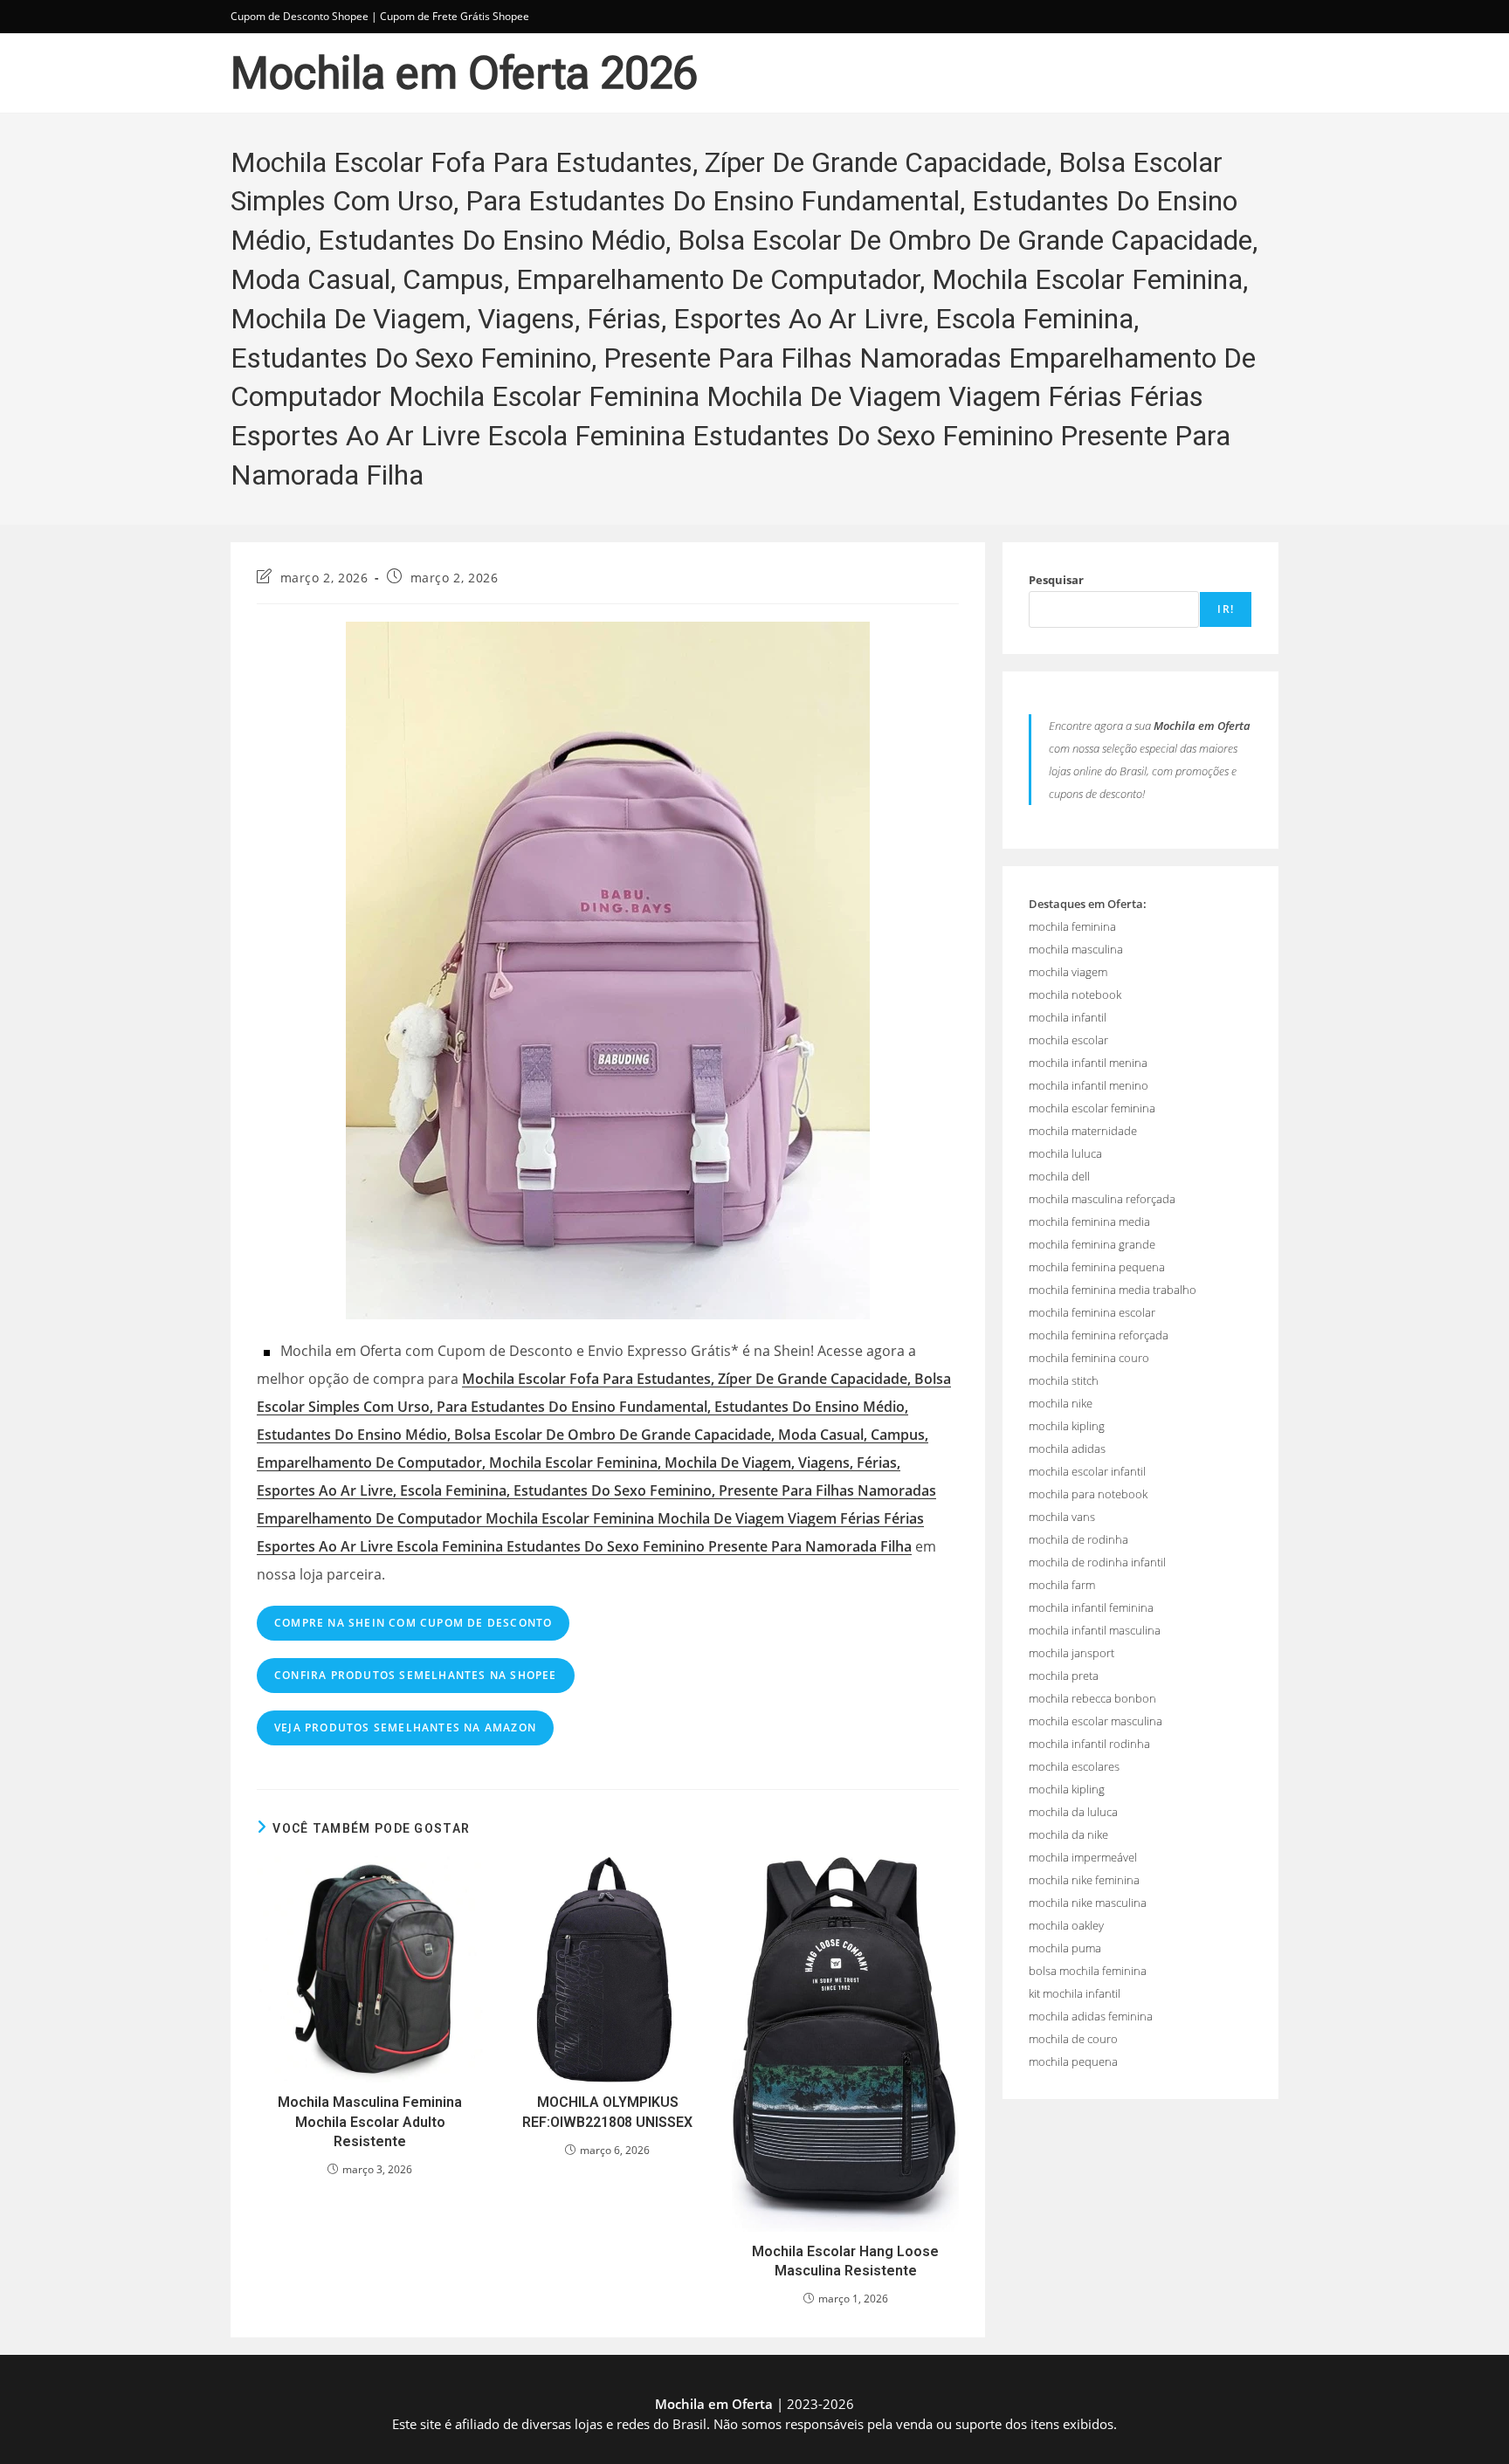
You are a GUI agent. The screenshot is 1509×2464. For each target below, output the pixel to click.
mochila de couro (1073, 2039)
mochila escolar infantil (1087, 1471)
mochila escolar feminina (1092, 1108)
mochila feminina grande (1092, 1244)
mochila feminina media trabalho (1113, 1290)
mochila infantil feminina (1091, 1607)
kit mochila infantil (1075, 1993)
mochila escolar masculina (1096, 1721)
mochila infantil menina (1088, 1063)
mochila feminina (1072, 926)
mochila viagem (1068, 972)
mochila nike (1061, 1403)
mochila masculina (1076, 949)
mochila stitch (1064, 1380)
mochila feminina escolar (1092, 1312)
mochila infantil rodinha (1089, 1744)
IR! (1226, 609)
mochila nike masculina (1088, 1903)
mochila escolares (1074, 1766)
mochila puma (1065, 1948)
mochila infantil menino (1089, 1085)
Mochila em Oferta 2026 (464, 73)
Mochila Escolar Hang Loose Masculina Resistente (845, 2261)
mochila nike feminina (1084, 1880)
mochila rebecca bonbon (1092, 1698)
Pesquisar (1056, 580)
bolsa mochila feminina (1088, 1971)
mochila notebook (1075, 995)
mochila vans (1062, 1517)
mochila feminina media (1089, 1222)
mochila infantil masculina (1095, 1630)
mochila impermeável (1083, 1857)
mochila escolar (1068, 1040)
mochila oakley (1066, 1925)
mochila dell (1059, 1176)
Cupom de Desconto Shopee (300, 16)
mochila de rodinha (1078, 1539)
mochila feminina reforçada (1099, 1335)
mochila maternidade (1083, 1131)
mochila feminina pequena (1097, 1267)
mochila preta (1064, 1676)
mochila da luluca (1073, 1812)
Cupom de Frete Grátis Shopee (455, 16)
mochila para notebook (1088, 1494)
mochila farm (1062, 1585)
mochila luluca (1065, 1153)
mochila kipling (1067, 1426)
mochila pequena (1073, 2061)
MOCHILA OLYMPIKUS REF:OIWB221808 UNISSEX (607, 2112)
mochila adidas (1067, 1449)
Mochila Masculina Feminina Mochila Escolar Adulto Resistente (370, 2122)
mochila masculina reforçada (1102, 1199)
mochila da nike (1068, 1834)
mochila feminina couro (1089, 1358)
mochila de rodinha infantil (1097, 1562)
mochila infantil (1068, 1017)
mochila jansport (1071, 1653)
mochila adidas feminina (1091, 2016)
